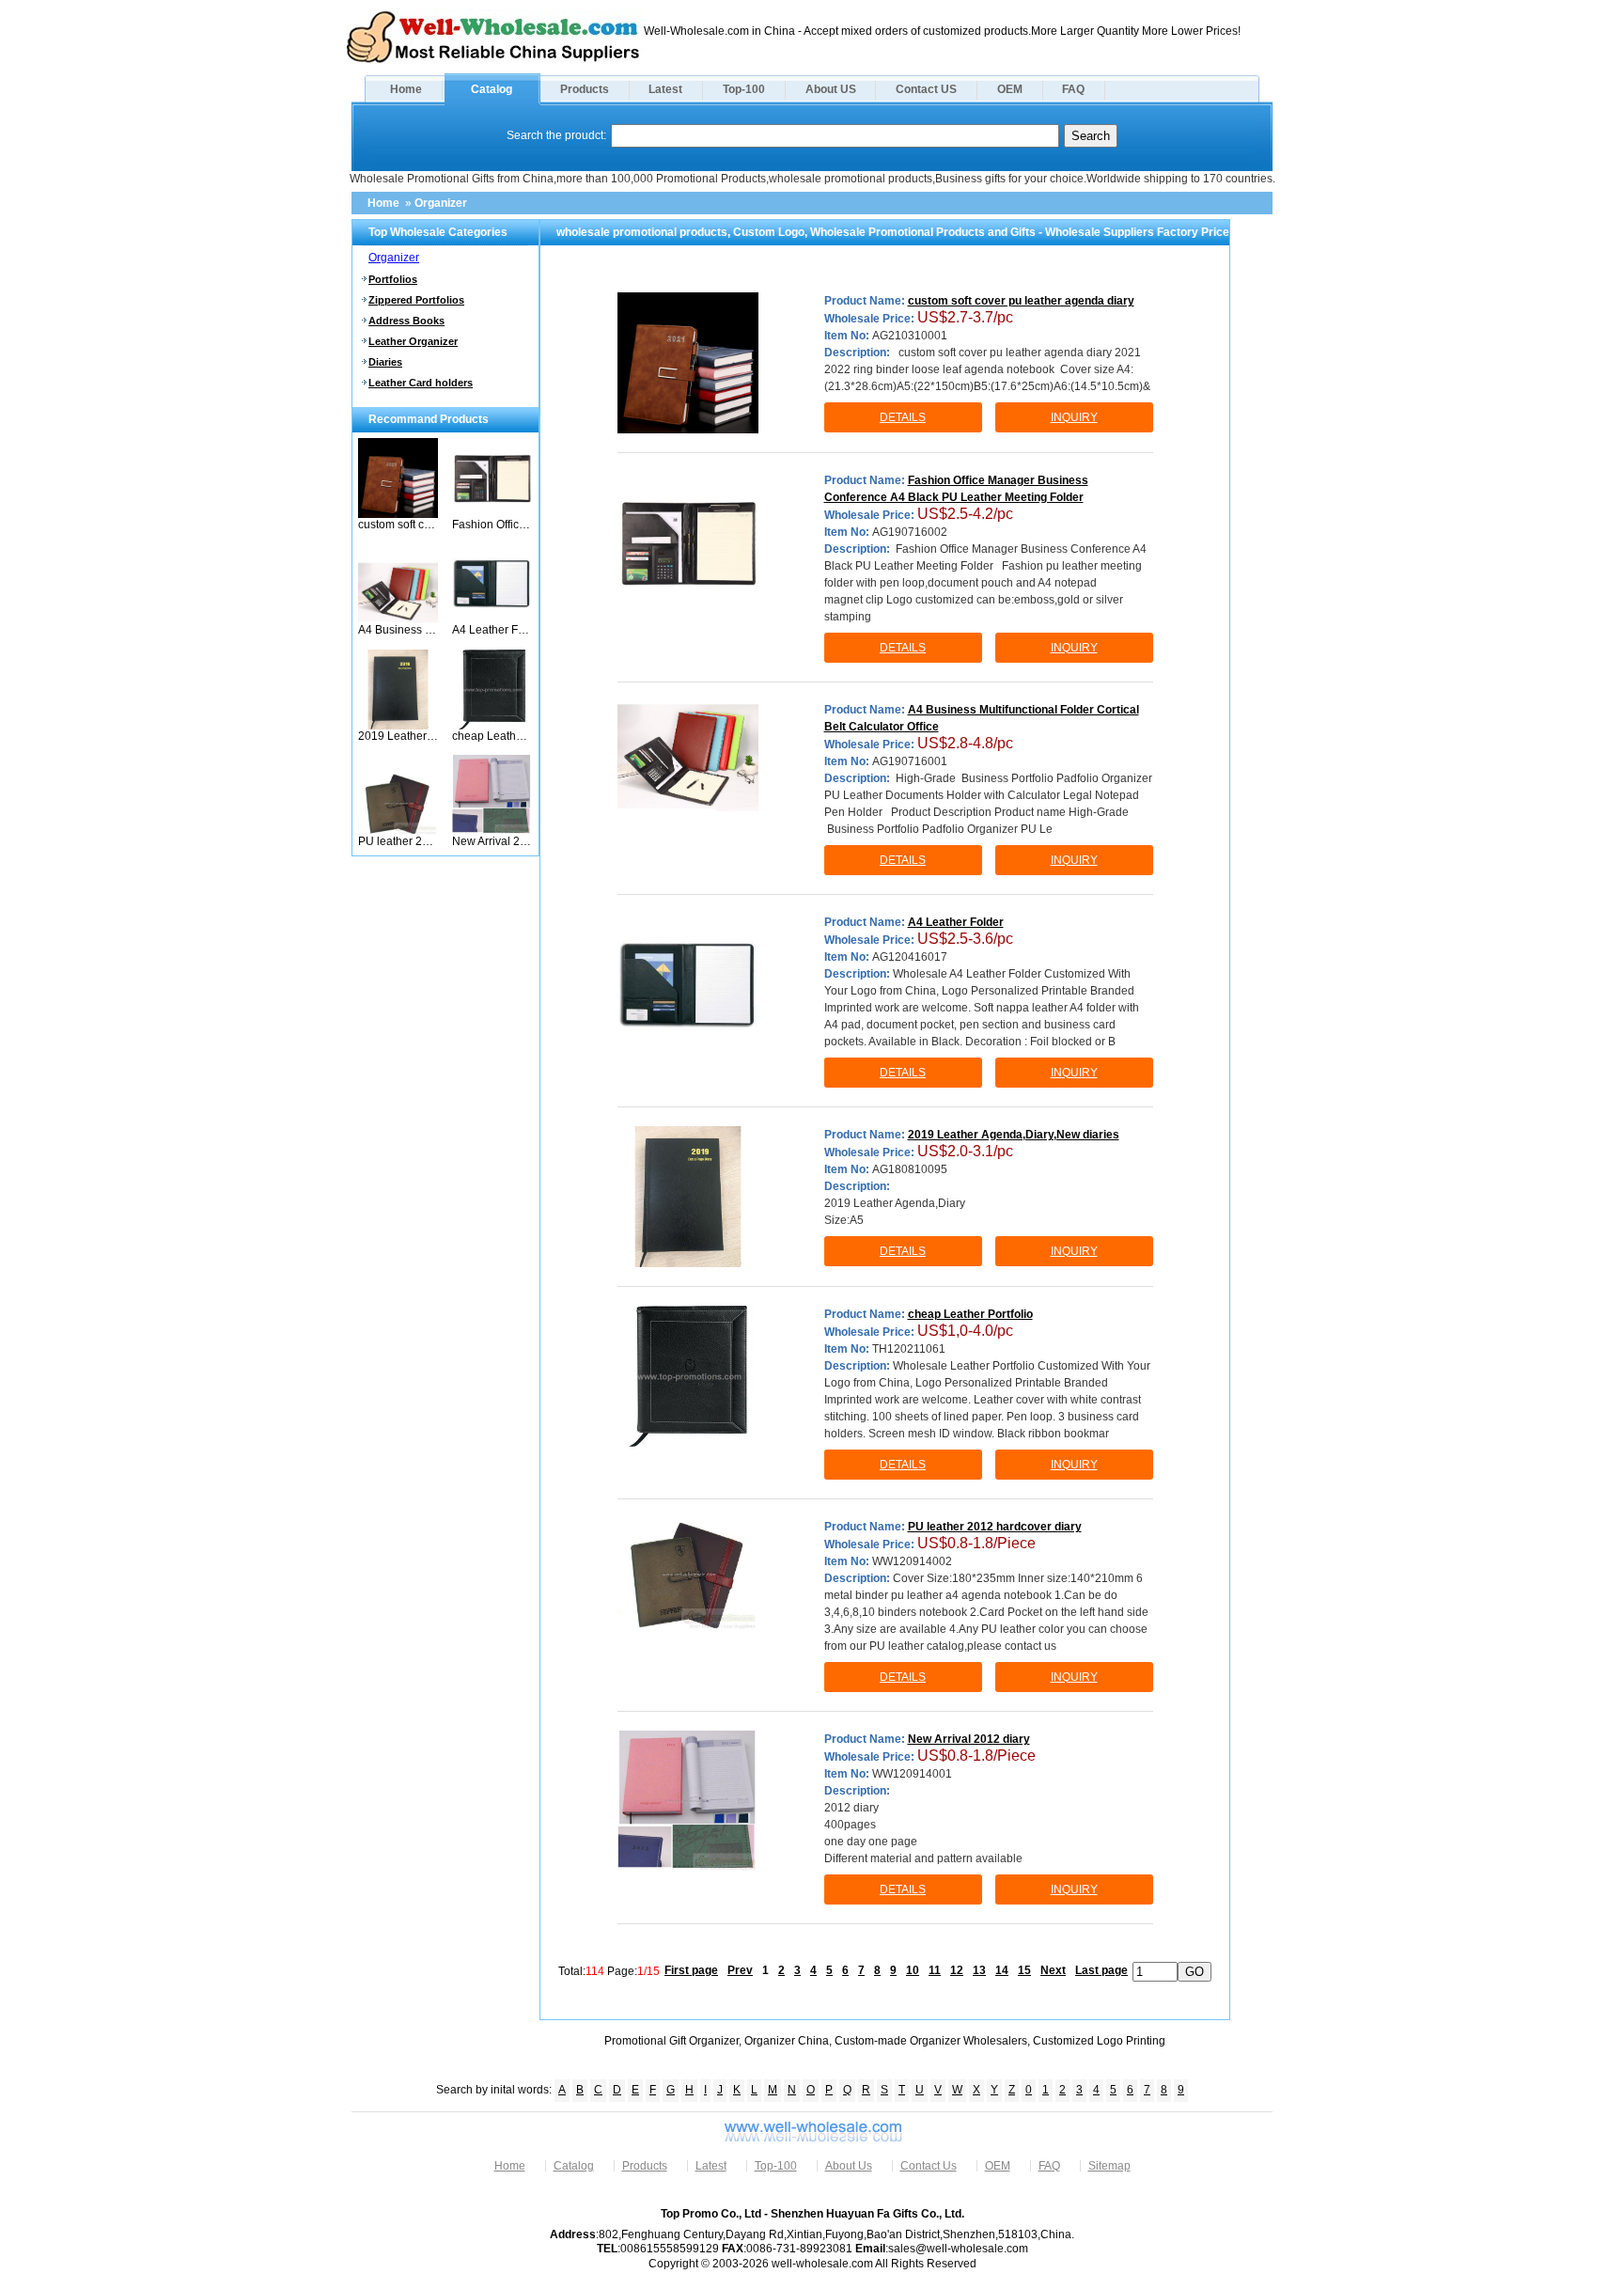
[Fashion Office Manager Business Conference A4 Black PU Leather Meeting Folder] (492, 514)
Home (406, 89)
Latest (665, 89)
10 (913, 1970)
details (903, 417)
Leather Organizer (413, 341)
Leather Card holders (421, 383)
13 (979, 1970)
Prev (740, 1970)
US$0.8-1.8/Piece (976, 1543)
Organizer (441, 203)
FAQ (1073, 89)
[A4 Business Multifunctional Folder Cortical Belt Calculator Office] (398, 619)
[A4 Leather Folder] (492, 619)
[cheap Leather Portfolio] (492, 726)
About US (831, 89)
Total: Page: (609, 1970)
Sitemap (1109, 2166)
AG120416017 (910, 957)
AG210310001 (910, 336)
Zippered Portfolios (416, 300)
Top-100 (744, 89)
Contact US (926, 89)
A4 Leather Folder (492, 630)
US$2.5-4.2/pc (965, 514)
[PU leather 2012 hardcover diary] (398, 831)
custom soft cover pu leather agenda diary (398, 525)
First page (691, 1970)
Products (585, 89)
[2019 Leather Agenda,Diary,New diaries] (398, 726)
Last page (1101, 1970)
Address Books (406, 321)
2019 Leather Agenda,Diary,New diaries (398, 736)
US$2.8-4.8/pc (965, 743)
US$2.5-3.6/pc (965, 939)
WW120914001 (912, 1774)
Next (1053, 1970)
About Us (849, 2166)
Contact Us (929, 2166)
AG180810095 (910, 1169)
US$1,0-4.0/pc (965, 1331)
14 (1002, 1970)
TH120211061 (909, 1349)
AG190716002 (910, 532)
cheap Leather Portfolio (492, 736)
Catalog (492, 89)
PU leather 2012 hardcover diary (398, 841)
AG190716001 (910, 761)
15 (1024, 1970)
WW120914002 (912, 1561)
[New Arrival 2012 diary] (492, 831)
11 (935, 1970)
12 (957, 1970)
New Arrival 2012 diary (492, 841)
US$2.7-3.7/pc (965, 317)
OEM (1010, 89)
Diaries (385, 362)
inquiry (1074, 417)
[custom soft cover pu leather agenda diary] (398, 514)
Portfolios (393, 279)
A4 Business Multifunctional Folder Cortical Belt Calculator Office (398, 630)
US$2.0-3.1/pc (965, 1151)
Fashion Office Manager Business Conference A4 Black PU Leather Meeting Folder (492, 525)
